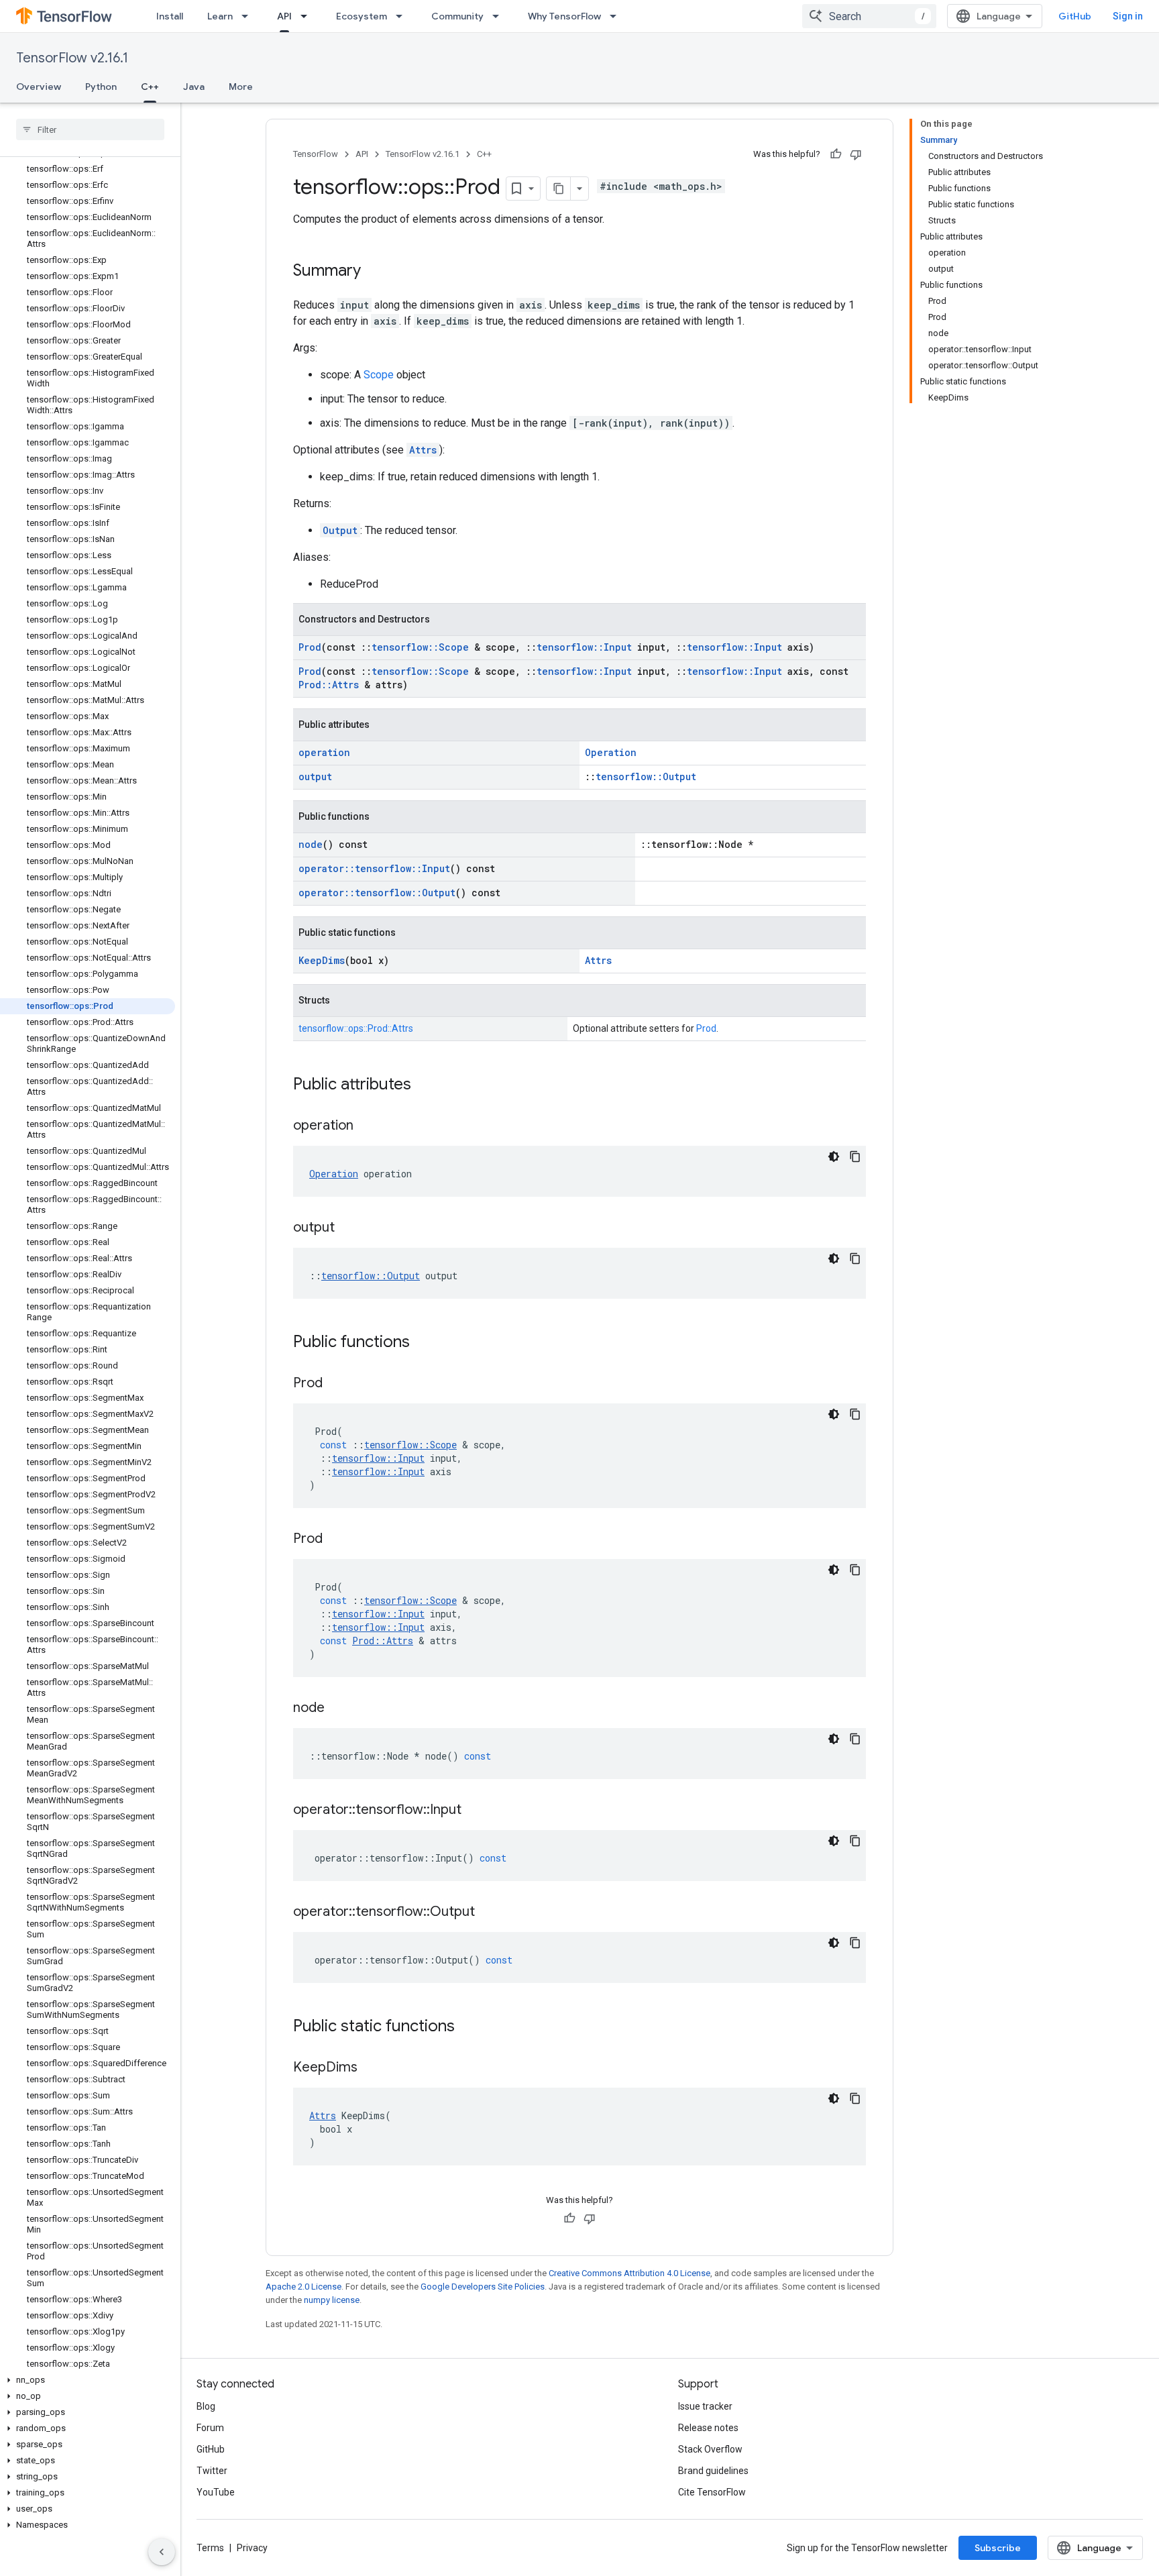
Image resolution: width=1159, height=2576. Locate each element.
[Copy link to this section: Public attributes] (425, 1085)
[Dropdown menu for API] (308, 16)
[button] (88, 2380)
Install (170, 16)
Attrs (423, 450)
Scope (379, 375)
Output (340, 530)
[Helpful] (836, 154)
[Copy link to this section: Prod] (336, 1384)
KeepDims (322, 960)
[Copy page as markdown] (559, 189)
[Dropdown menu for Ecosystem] (403, 16)
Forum (210, 2428)
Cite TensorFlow (712, 2492)
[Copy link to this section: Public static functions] (468, 2027)
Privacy (252, 2548)
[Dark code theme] (834, 1157)
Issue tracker (705, 2406)
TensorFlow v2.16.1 (72, 58)
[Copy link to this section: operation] (367, 1126)
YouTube (216, 2492)
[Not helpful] (856, 154)
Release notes (708, 2428)
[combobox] (869, 16)
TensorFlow (316, 154)
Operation (611, 752)
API (284, 16)
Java (194, 87)
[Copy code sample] (855, 1157)
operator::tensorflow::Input (374, 868)
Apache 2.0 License (303, 2287)
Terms (210, 2548)
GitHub (1075, 16)
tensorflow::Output (646, 776)
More (241, 87)
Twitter (212, 2471)
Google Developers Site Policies (483, 2287)
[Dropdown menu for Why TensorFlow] (617, 16)
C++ (150, 87)
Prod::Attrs (329, 685)
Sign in (1128, 16)
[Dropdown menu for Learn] (249, 16)
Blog (206, 2406)
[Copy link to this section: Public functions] (423, 1343)
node (311, 844)
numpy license (332, 2300)
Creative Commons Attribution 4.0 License (629, 2273)
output (315, 776)
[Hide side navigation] (162, 2552)
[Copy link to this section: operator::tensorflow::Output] (488, 1913)
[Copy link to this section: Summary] (374, 272)
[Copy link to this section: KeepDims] (371, 2068)
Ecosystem (362, 16)
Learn (220, 16)
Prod (310, 647)
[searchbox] (90, 129)
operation (324, 752)
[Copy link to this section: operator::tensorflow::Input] (475, 1811)
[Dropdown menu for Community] (500, 16)
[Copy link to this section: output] (348, 1228)
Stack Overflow (710, 2449)
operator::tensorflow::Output (377, 893)
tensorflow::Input (584, 647)
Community (457, 16)
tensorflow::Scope (420, 647)
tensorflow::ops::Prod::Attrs (356, 1028)
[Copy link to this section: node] (338, 1709)
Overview (39, 87)
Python (101, 87)
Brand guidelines (713, 2471)
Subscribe (998, 2548)
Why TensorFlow (564, 16)
